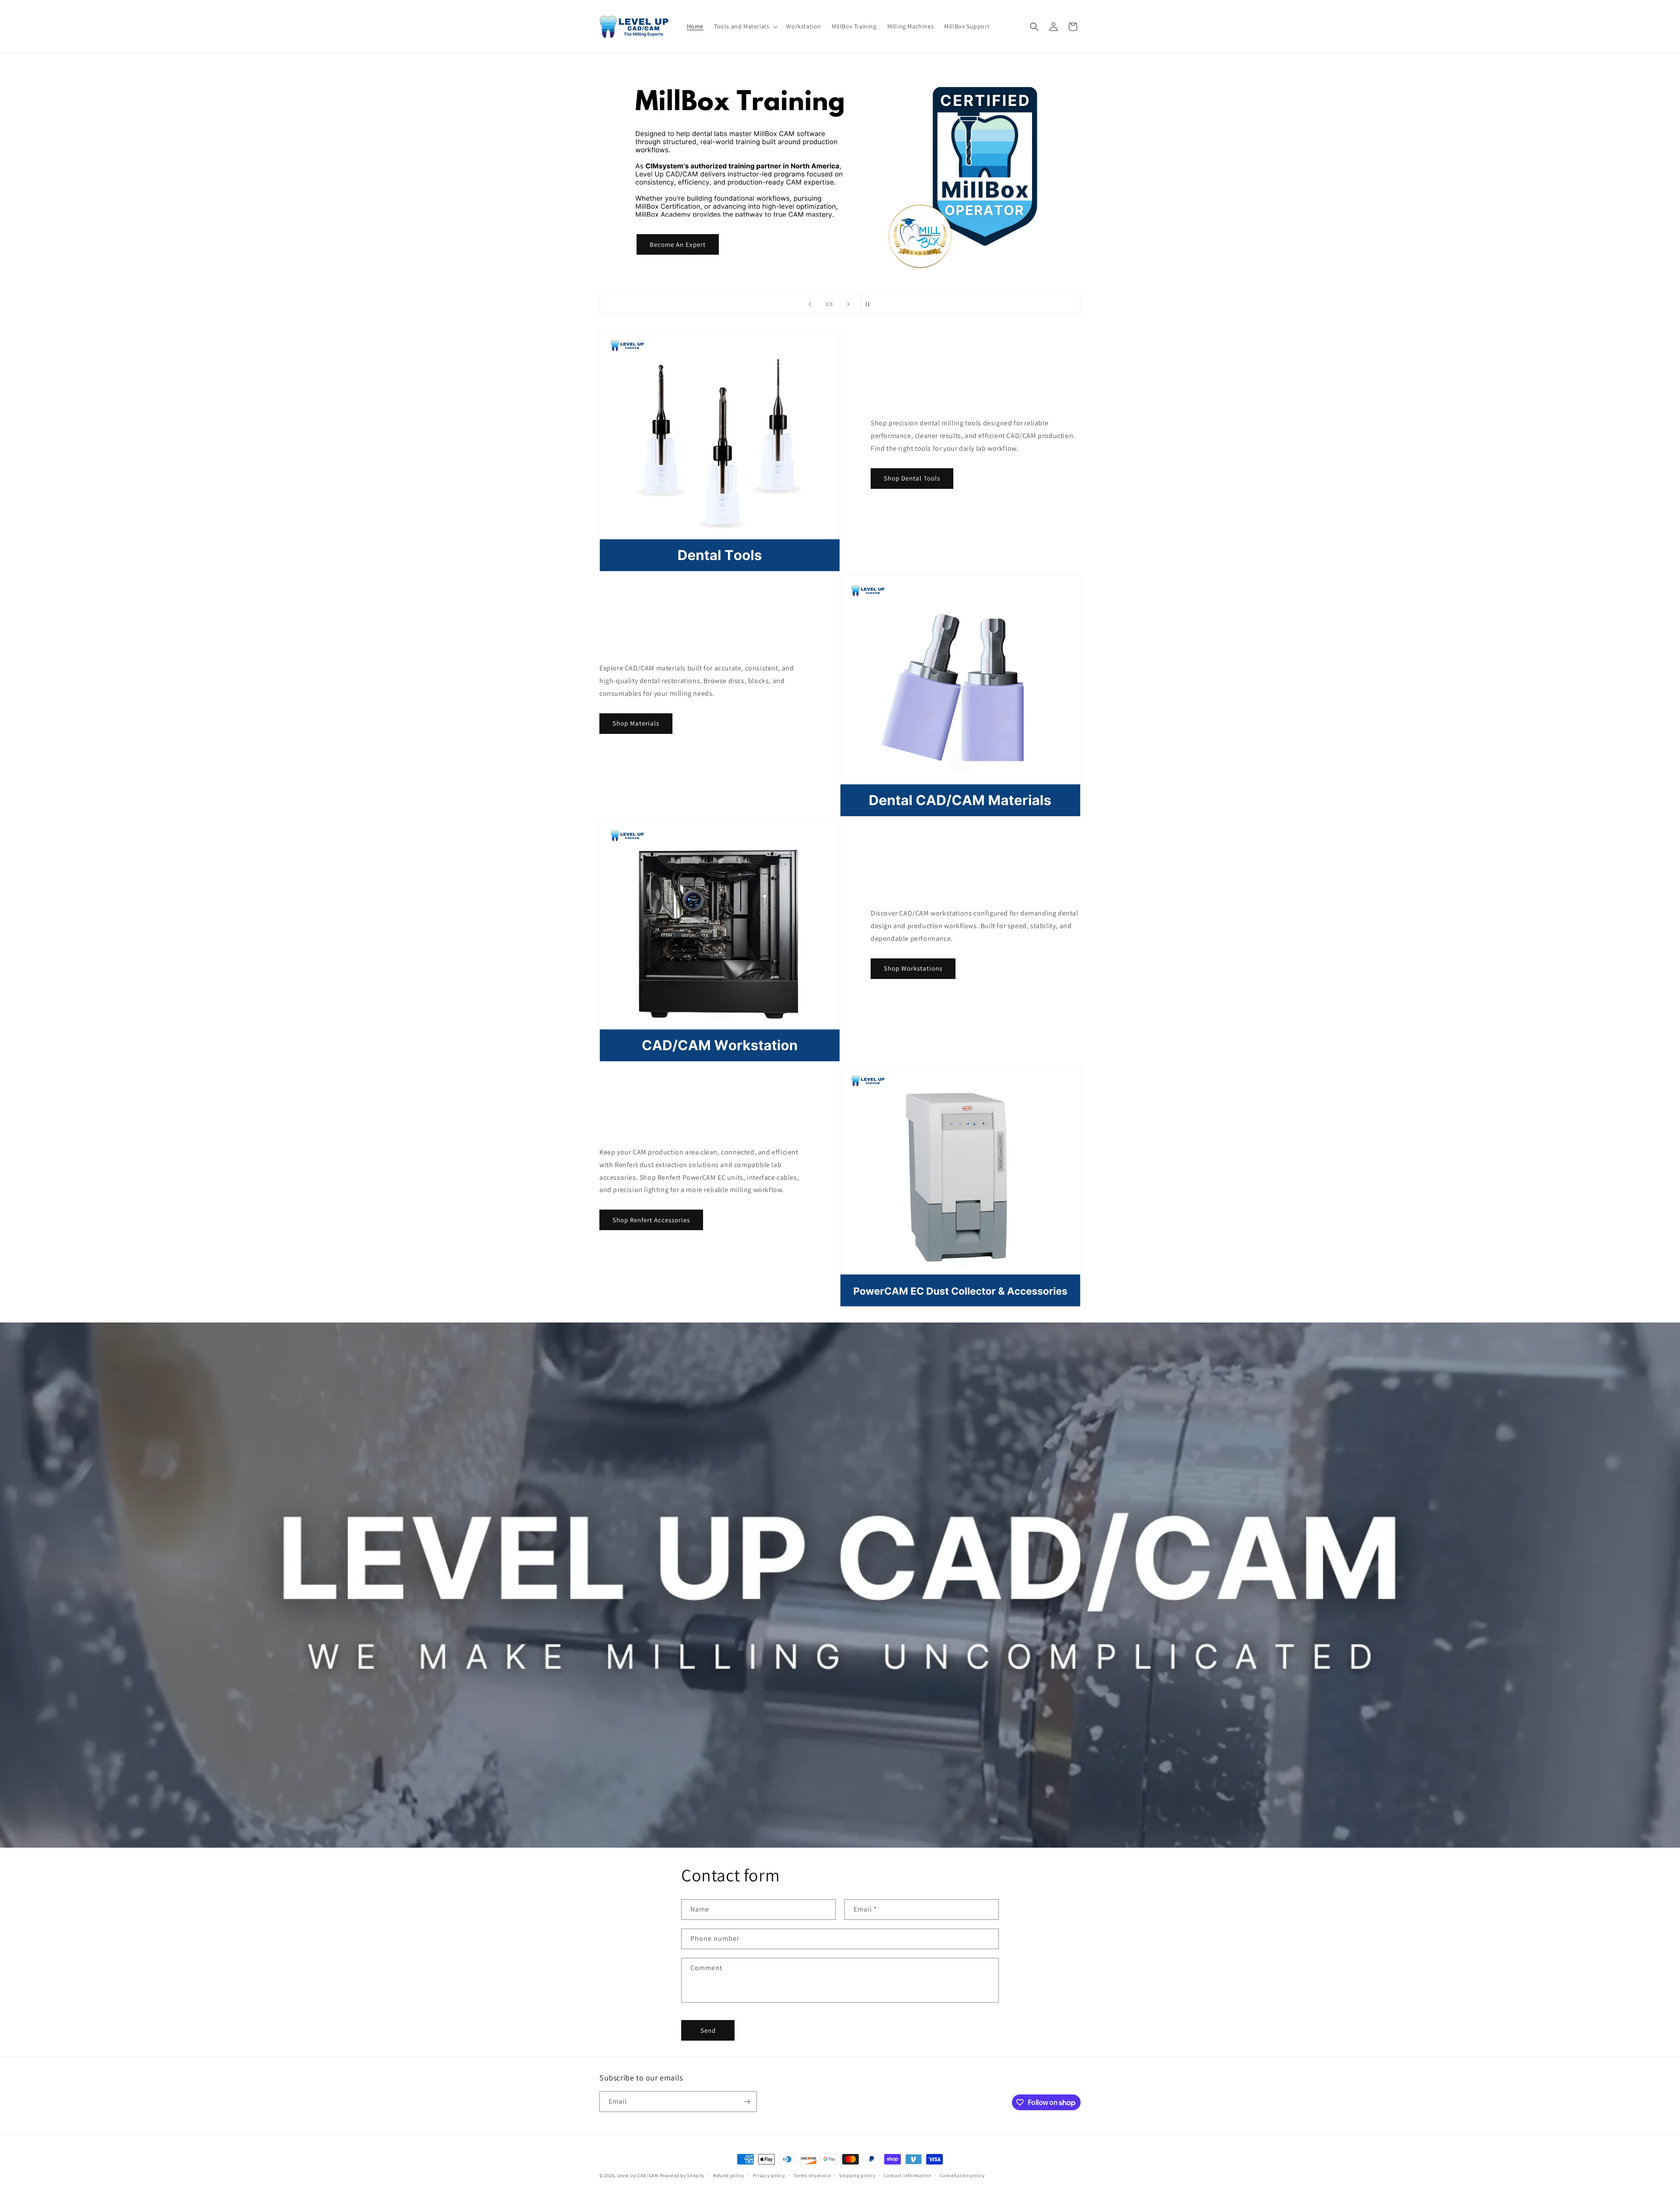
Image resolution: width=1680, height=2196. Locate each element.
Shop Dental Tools (912, 478)
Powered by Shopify (682, 2175)
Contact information (907, 2175)
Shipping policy (857, 2175)
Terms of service (812, 2175)
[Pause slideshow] (870, 304)
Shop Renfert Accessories (651, 1220)
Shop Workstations (913, 968)
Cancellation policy (962, 2175)
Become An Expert (678, 244)
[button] (745, 26)
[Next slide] (848, 304)
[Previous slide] (810, 304)
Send (708, 2030)
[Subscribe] (747, 2102)
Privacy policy (769, 2175)
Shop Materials (636, 723)
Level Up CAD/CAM (638, 2175)
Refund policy (729, 2175)
